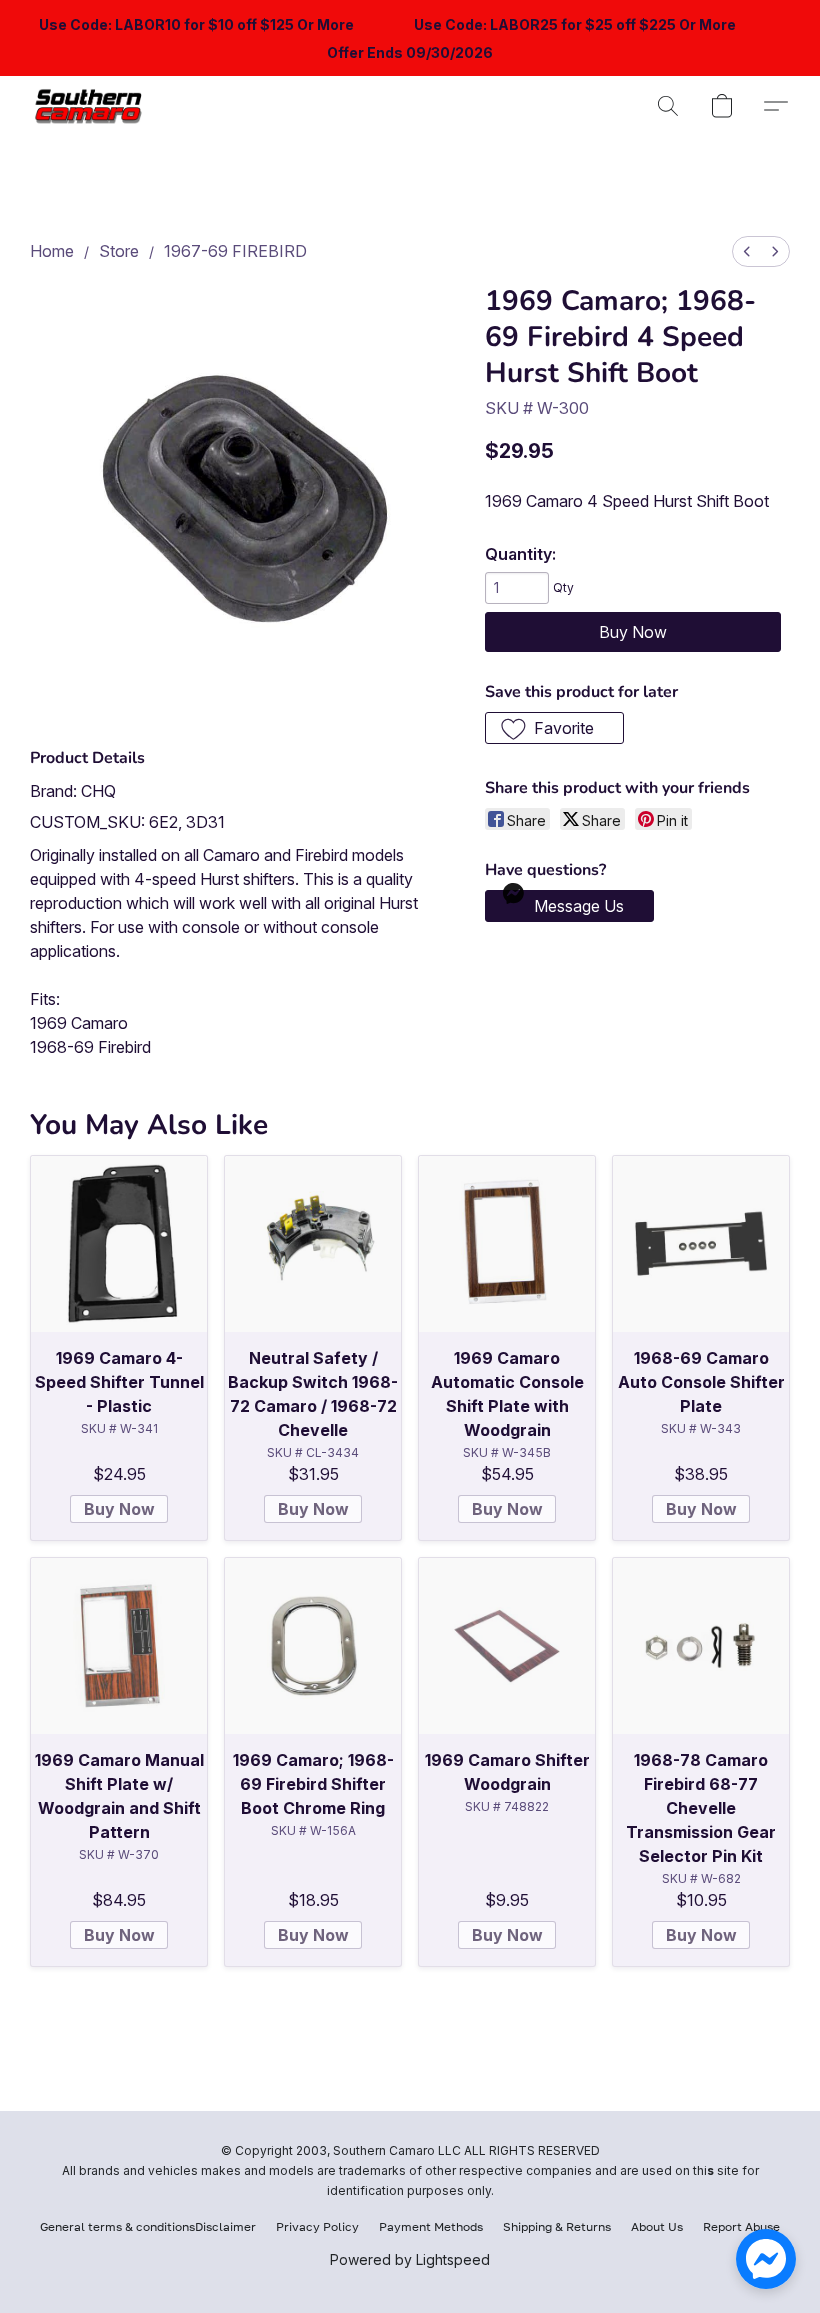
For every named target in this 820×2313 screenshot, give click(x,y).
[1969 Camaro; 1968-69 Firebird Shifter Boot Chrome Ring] (313, 1646)
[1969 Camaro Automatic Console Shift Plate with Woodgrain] (507, 1244)
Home (52, 251)
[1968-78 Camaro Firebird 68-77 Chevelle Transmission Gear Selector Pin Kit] (701, 1646)
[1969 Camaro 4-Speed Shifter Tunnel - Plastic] (119, 1244)
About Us (657, 2226)
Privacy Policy (317, 2226)
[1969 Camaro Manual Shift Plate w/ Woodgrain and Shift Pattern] (119, 1646)
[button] (92, 106)
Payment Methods (431, 2226)
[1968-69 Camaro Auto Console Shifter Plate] (701, 1244)
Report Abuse (741, 2226)
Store (119, 251)
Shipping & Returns (557, 2226)
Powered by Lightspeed (410, 2259)
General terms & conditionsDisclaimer (148, 2226)
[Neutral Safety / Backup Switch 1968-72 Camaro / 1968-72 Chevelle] (313, 1244)
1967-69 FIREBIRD (235, 251)
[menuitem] (747, 251)
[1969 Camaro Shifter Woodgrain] (507, 1646)
